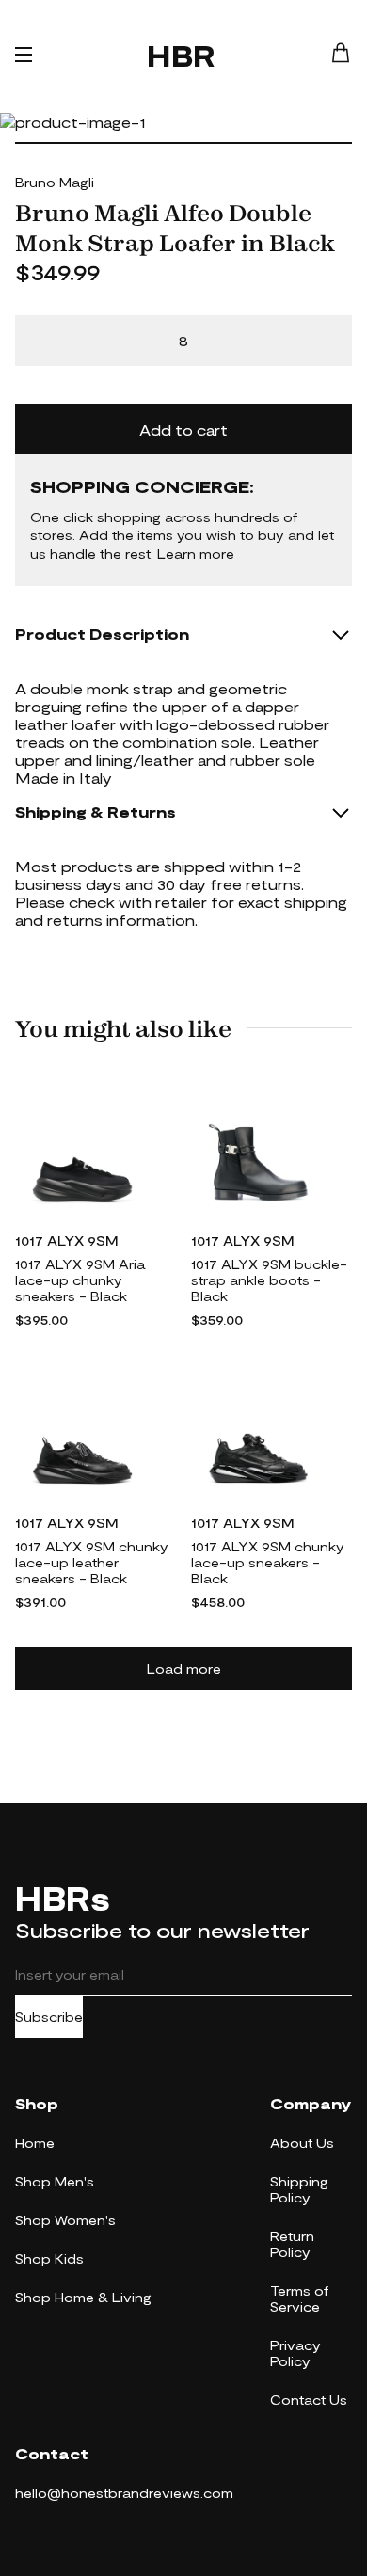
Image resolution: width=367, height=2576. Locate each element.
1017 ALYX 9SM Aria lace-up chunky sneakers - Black (80, 1280)
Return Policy (292, 2244)
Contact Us (309, 2400)
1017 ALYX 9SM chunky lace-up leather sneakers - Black (92, 1562)
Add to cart (183, 429)
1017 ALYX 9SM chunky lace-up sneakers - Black (268, 1562)
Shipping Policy (299, 2189)
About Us (302, 2143)
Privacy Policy (295, 2353)
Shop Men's (55, 2181)
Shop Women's (65, 2220)
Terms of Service (299, 2298)
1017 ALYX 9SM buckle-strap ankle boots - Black (269, 1280)
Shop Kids (49, 2258)
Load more (184, 1669)
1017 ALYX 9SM (67, 1240)
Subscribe (49, 2017)
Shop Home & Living (83, 2297)
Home (35, 2143)
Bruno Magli (55, 182)
